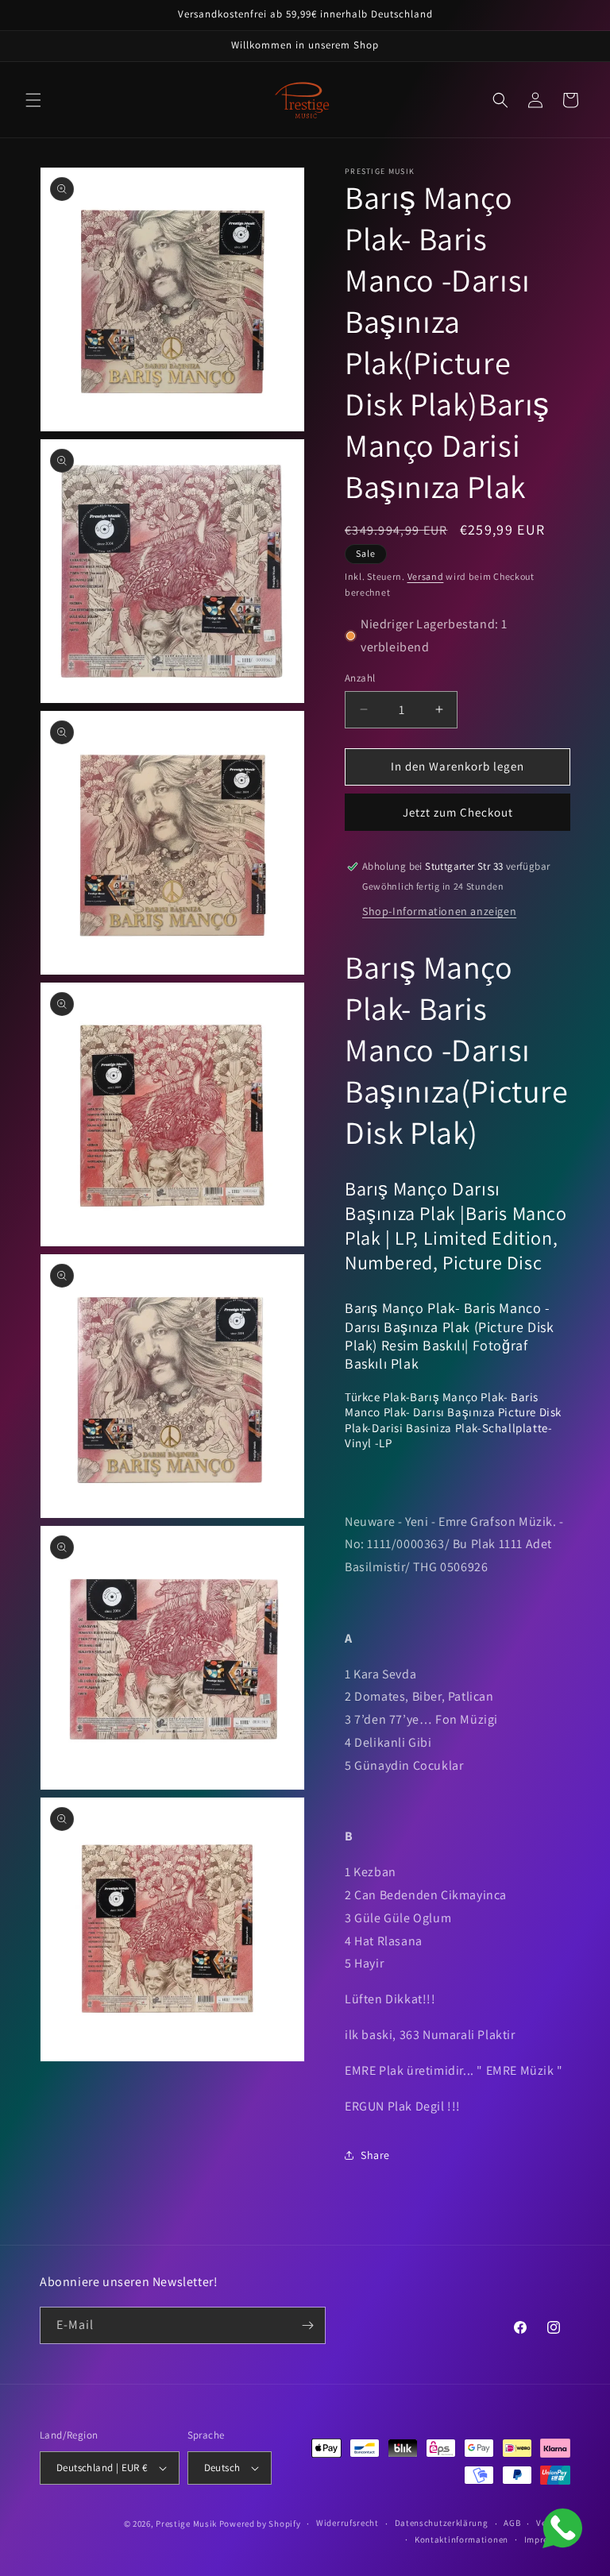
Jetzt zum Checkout (458, 812)
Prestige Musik (186, 2524)
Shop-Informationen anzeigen (439, 911)
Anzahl (360, 678)
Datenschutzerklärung (442, 2523)
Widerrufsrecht (347, 2523)
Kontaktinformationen (461, 2539)
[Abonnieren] (307, 2325)
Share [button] (375, 2155)
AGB (512, 2523)
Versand (426, 576)
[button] (33, 100)
